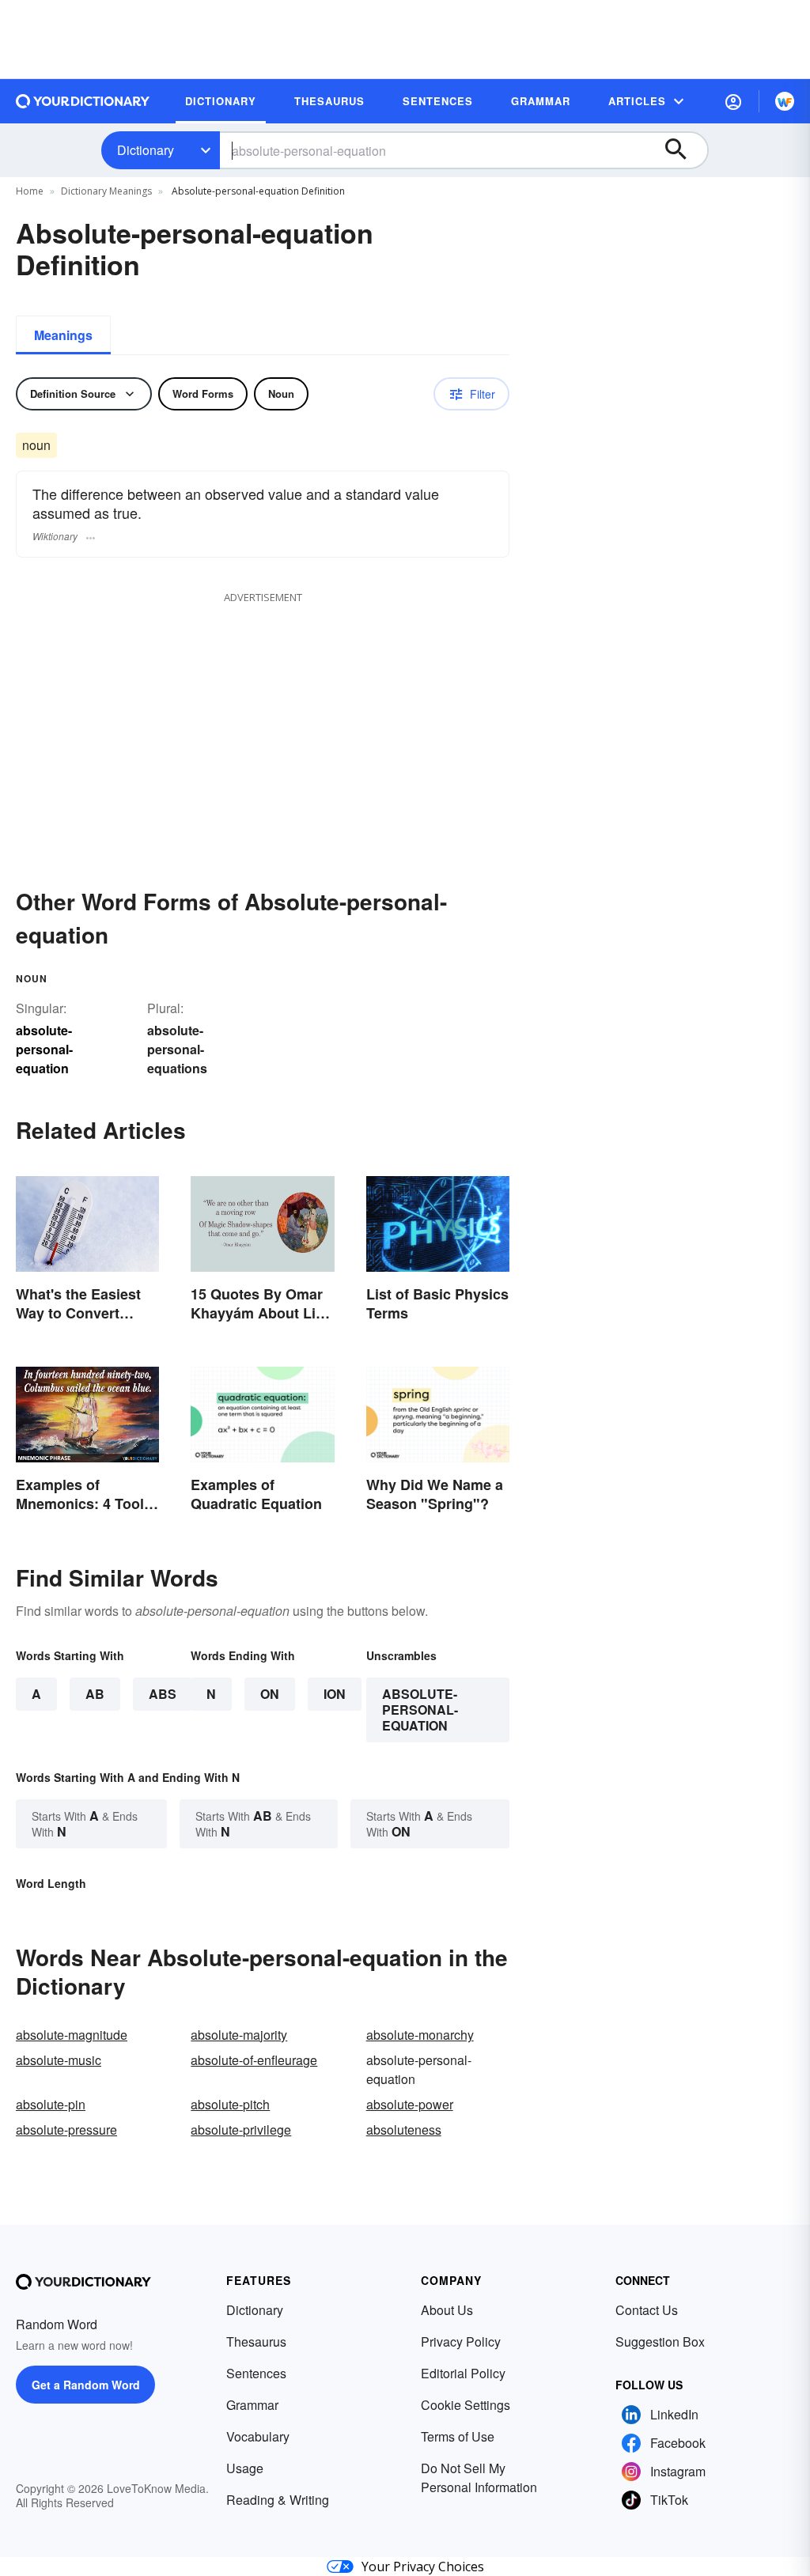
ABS (163, 1694)
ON (270, 1694)
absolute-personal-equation (420, 1710)
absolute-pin (51, 2104)
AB (95, 1694)
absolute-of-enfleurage (254, 2060)
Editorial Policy (463, 2373)
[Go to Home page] (83, 101)
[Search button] (683, 150)
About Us (447, 2310)
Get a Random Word (86, 2385)
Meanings (63, 335)
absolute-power (410, 2104)
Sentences (256, 2373)
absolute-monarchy (420, 2035)
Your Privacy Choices (423, 2567)
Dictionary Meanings (106, 191)
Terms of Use (458, 2436)
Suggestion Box (660, 2341)
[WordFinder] (785, 101)
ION (335, 1694)
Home (30, 191)
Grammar (252, 2405)
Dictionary (146, 150)
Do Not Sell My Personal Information (479, 2478)
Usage (245, 2468)
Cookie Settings (466, 2405)
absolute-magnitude (72, 2035)
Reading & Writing (278, 2500)
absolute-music (59, 2060)
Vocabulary (258, 2436)
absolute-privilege (241, 2130)
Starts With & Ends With (85, 1823)
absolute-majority (239, 2035)
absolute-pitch (230, 2104)
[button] (733, 101)
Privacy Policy (461, 2341)
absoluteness (404, 2130)
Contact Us (647, 2310)
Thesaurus (256, 2341)
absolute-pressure (66, 2130)
